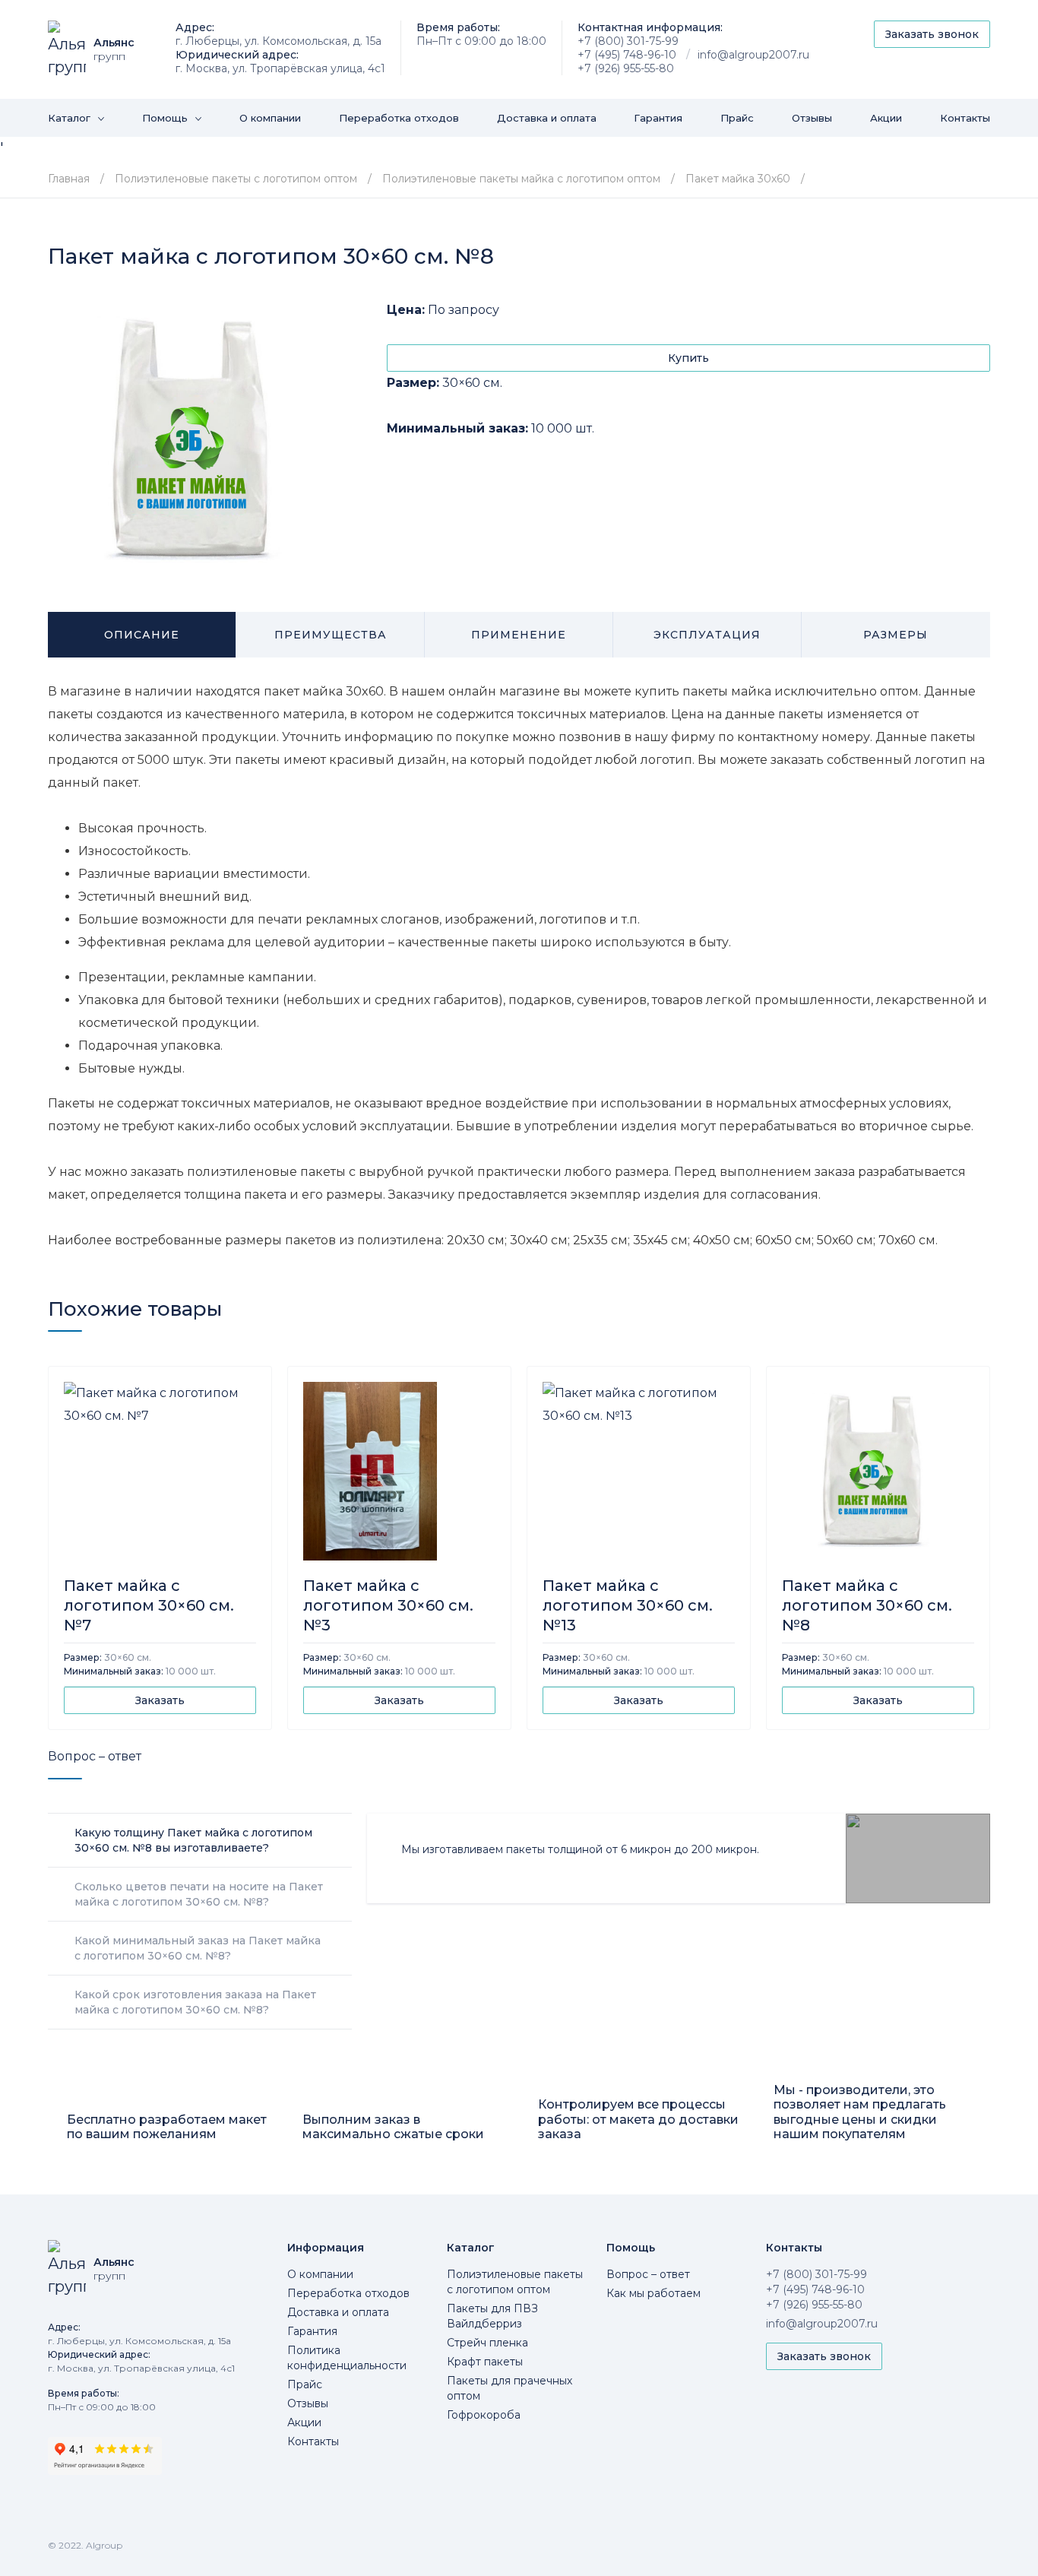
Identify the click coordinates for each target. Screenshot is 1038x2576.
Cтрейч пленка (487, 2343)
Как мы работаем (653, 2293)
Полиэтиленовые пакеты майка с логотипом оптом (523, 179)
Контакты (965, 118)
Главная (69, 179)
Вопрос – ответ (648, 2274)
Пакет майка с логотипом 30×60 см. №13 (628, 1605)
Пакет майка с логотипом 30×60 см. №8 (867, 1605)
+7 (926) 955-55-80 (626, 68)
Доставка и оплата (547, 118)
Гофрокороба (484, 2415)
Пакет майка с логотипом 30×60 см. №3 (388, 1605)
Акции (886, 118)
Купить (688, 358)
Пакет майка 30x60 (738, 179)
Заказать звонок (932, 34)
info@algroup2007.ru (753, 55)
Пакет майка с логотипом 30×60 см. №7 (149, 1605)
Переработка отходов (399, 118)
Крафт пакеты (485, 2362)
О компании (270, 118)
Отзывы (812, 118)
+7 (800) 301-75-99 (628, 41)
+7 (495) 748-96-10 (627, 55)
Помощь (165, 118)
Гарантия (658, 118)
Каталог (69, 118)
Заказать (160, 1700)
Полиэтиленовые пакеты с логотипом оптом (236, 179)
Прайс (737, 118)
